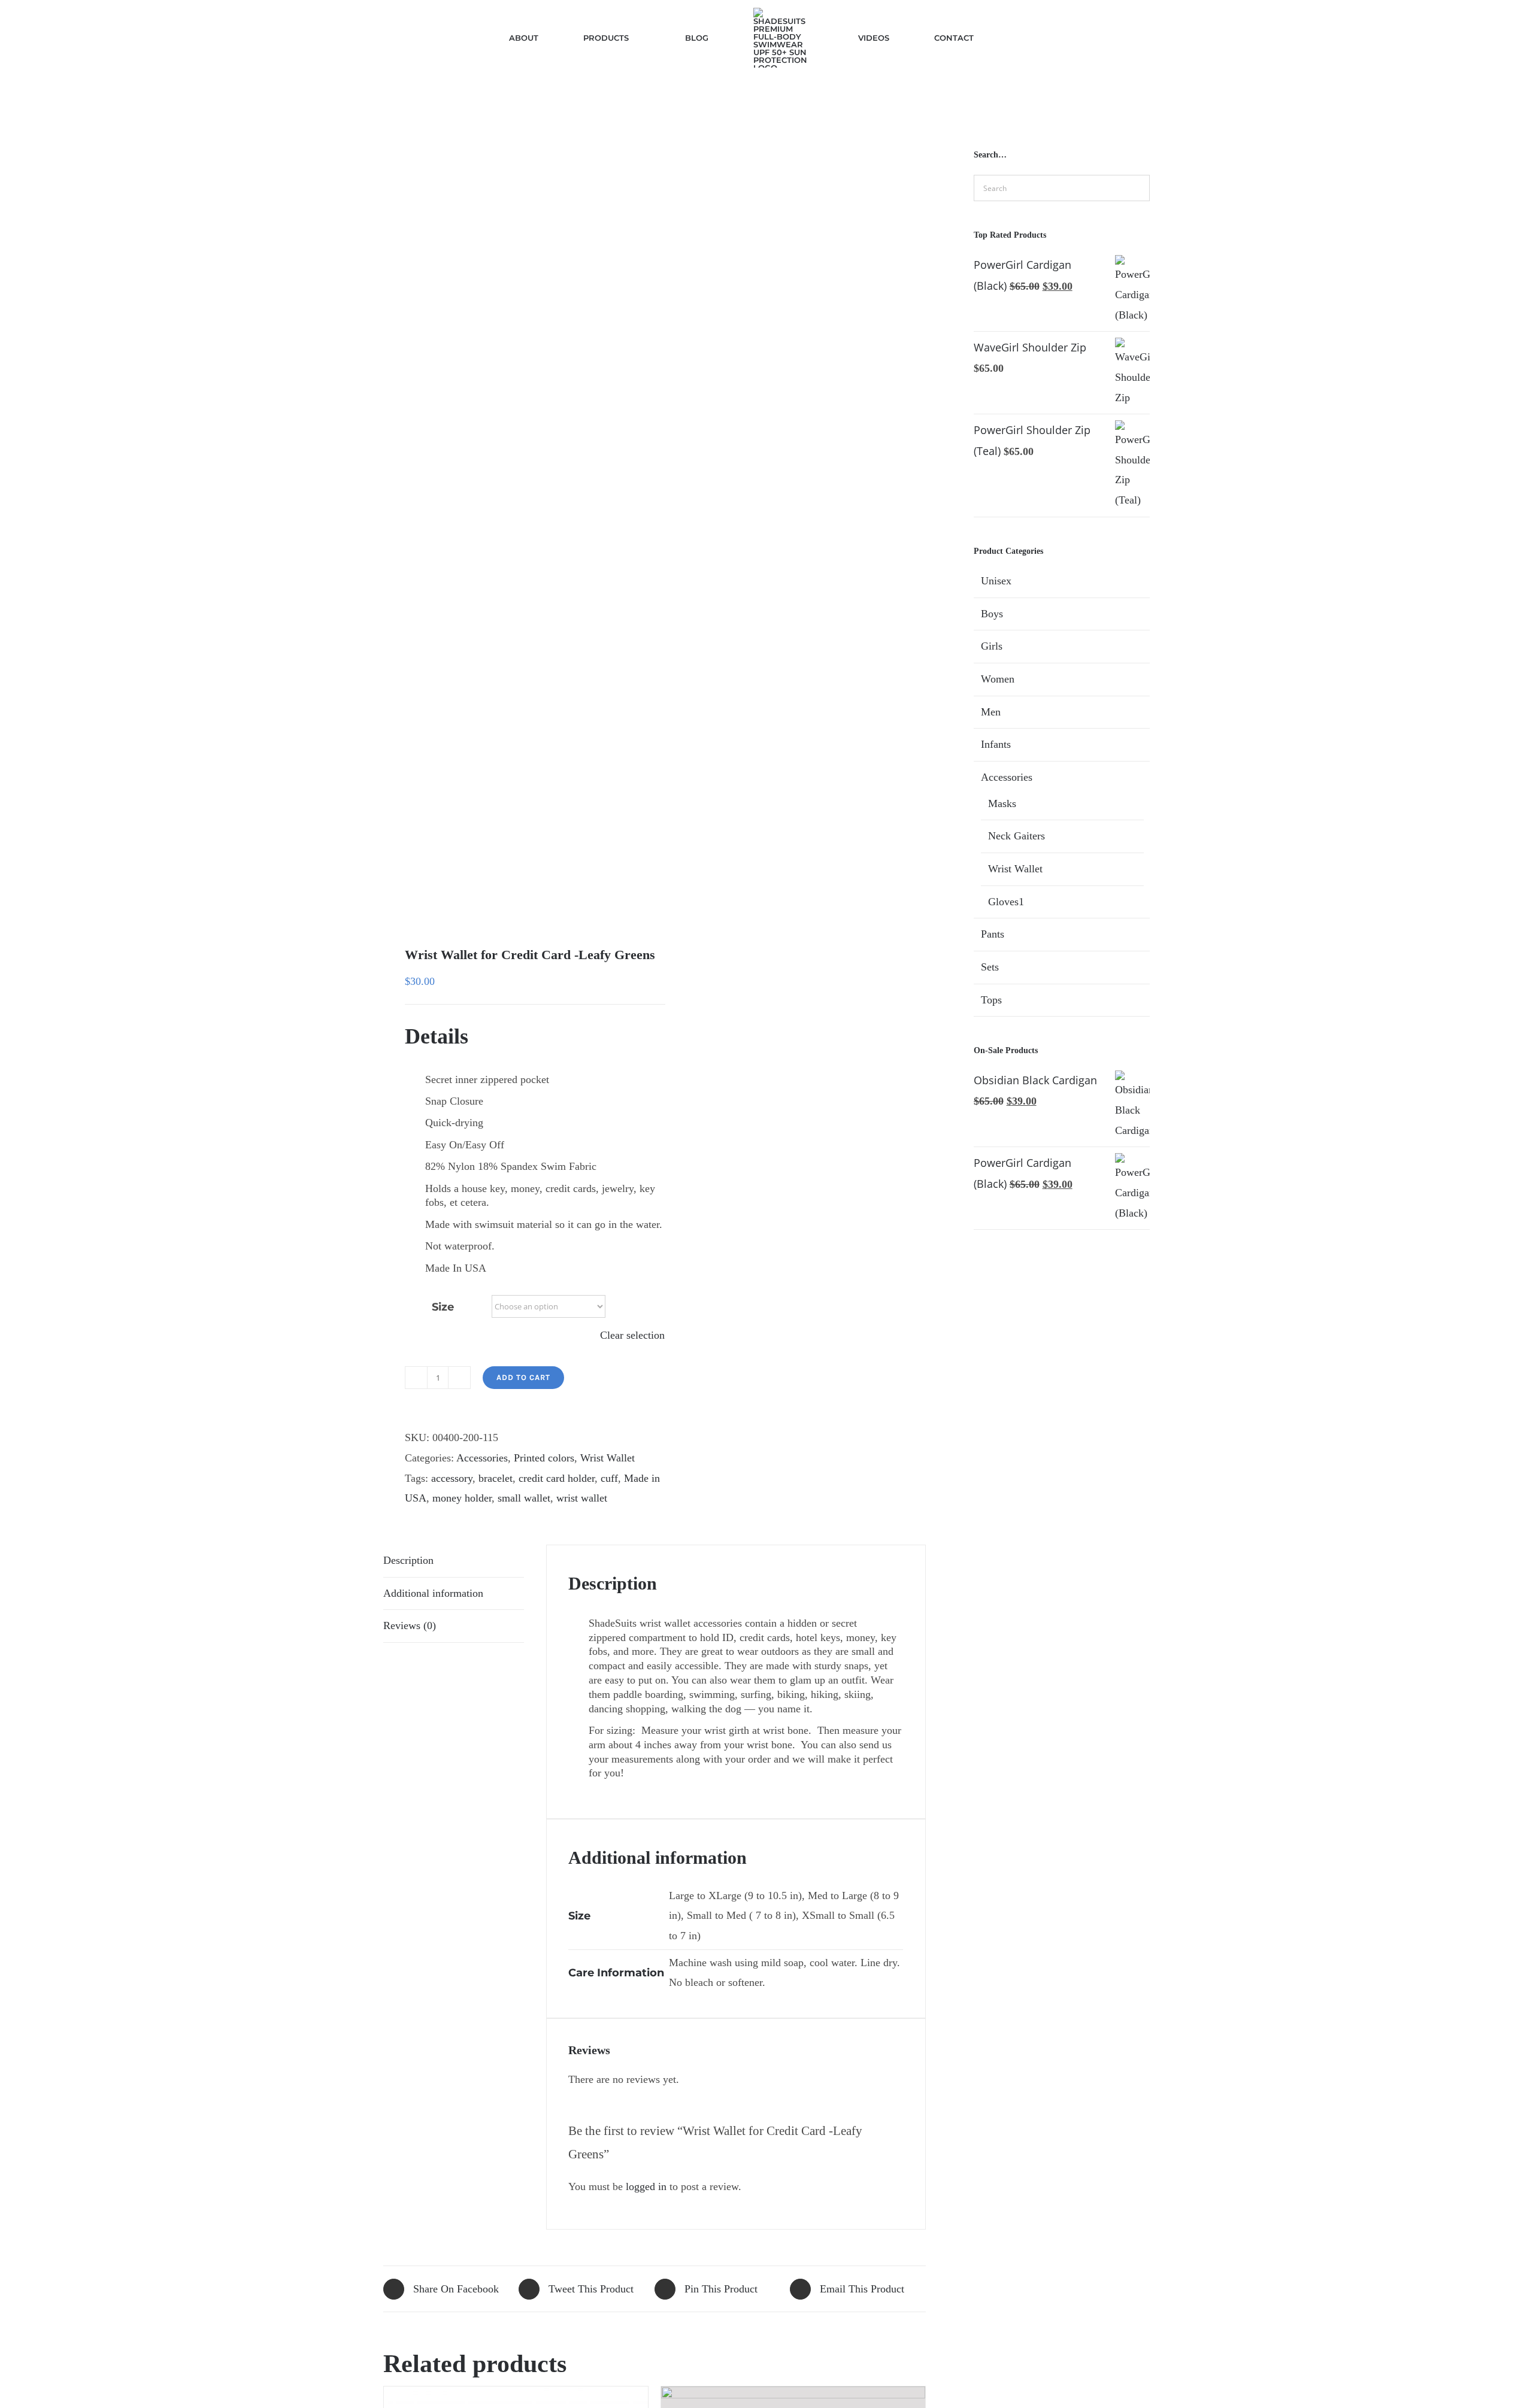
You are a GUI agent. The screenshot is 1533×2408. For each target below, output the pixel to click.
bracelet (496, 1478)
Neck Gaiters (1017, 836)
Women (998, 679)
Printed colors (544, 1458)
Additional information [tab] (433, 1593)
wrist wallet (582, 1498)
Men (991, 712)
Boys (992, 614)
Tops (991, 1000)
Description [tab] (408, 1560)
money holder (462, 1498)
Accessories (482, 1458)
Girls (992, 646)
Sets (990, 967)
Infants (996, 744)
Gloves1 (1006, 902)
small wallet (524, 1498)
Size (443, 1307)
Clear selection (632, 1335)
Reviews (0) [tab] (410, 1625)
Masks (1002, 803)
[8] (513, 524)
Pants (993, 934)
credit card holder (557, 1478)
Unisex (996, 581)
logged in (646, 2186)
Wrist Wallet (608, 1458)
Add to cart (523, 1377)
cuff (609, 1478)
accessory (452, 1478)
